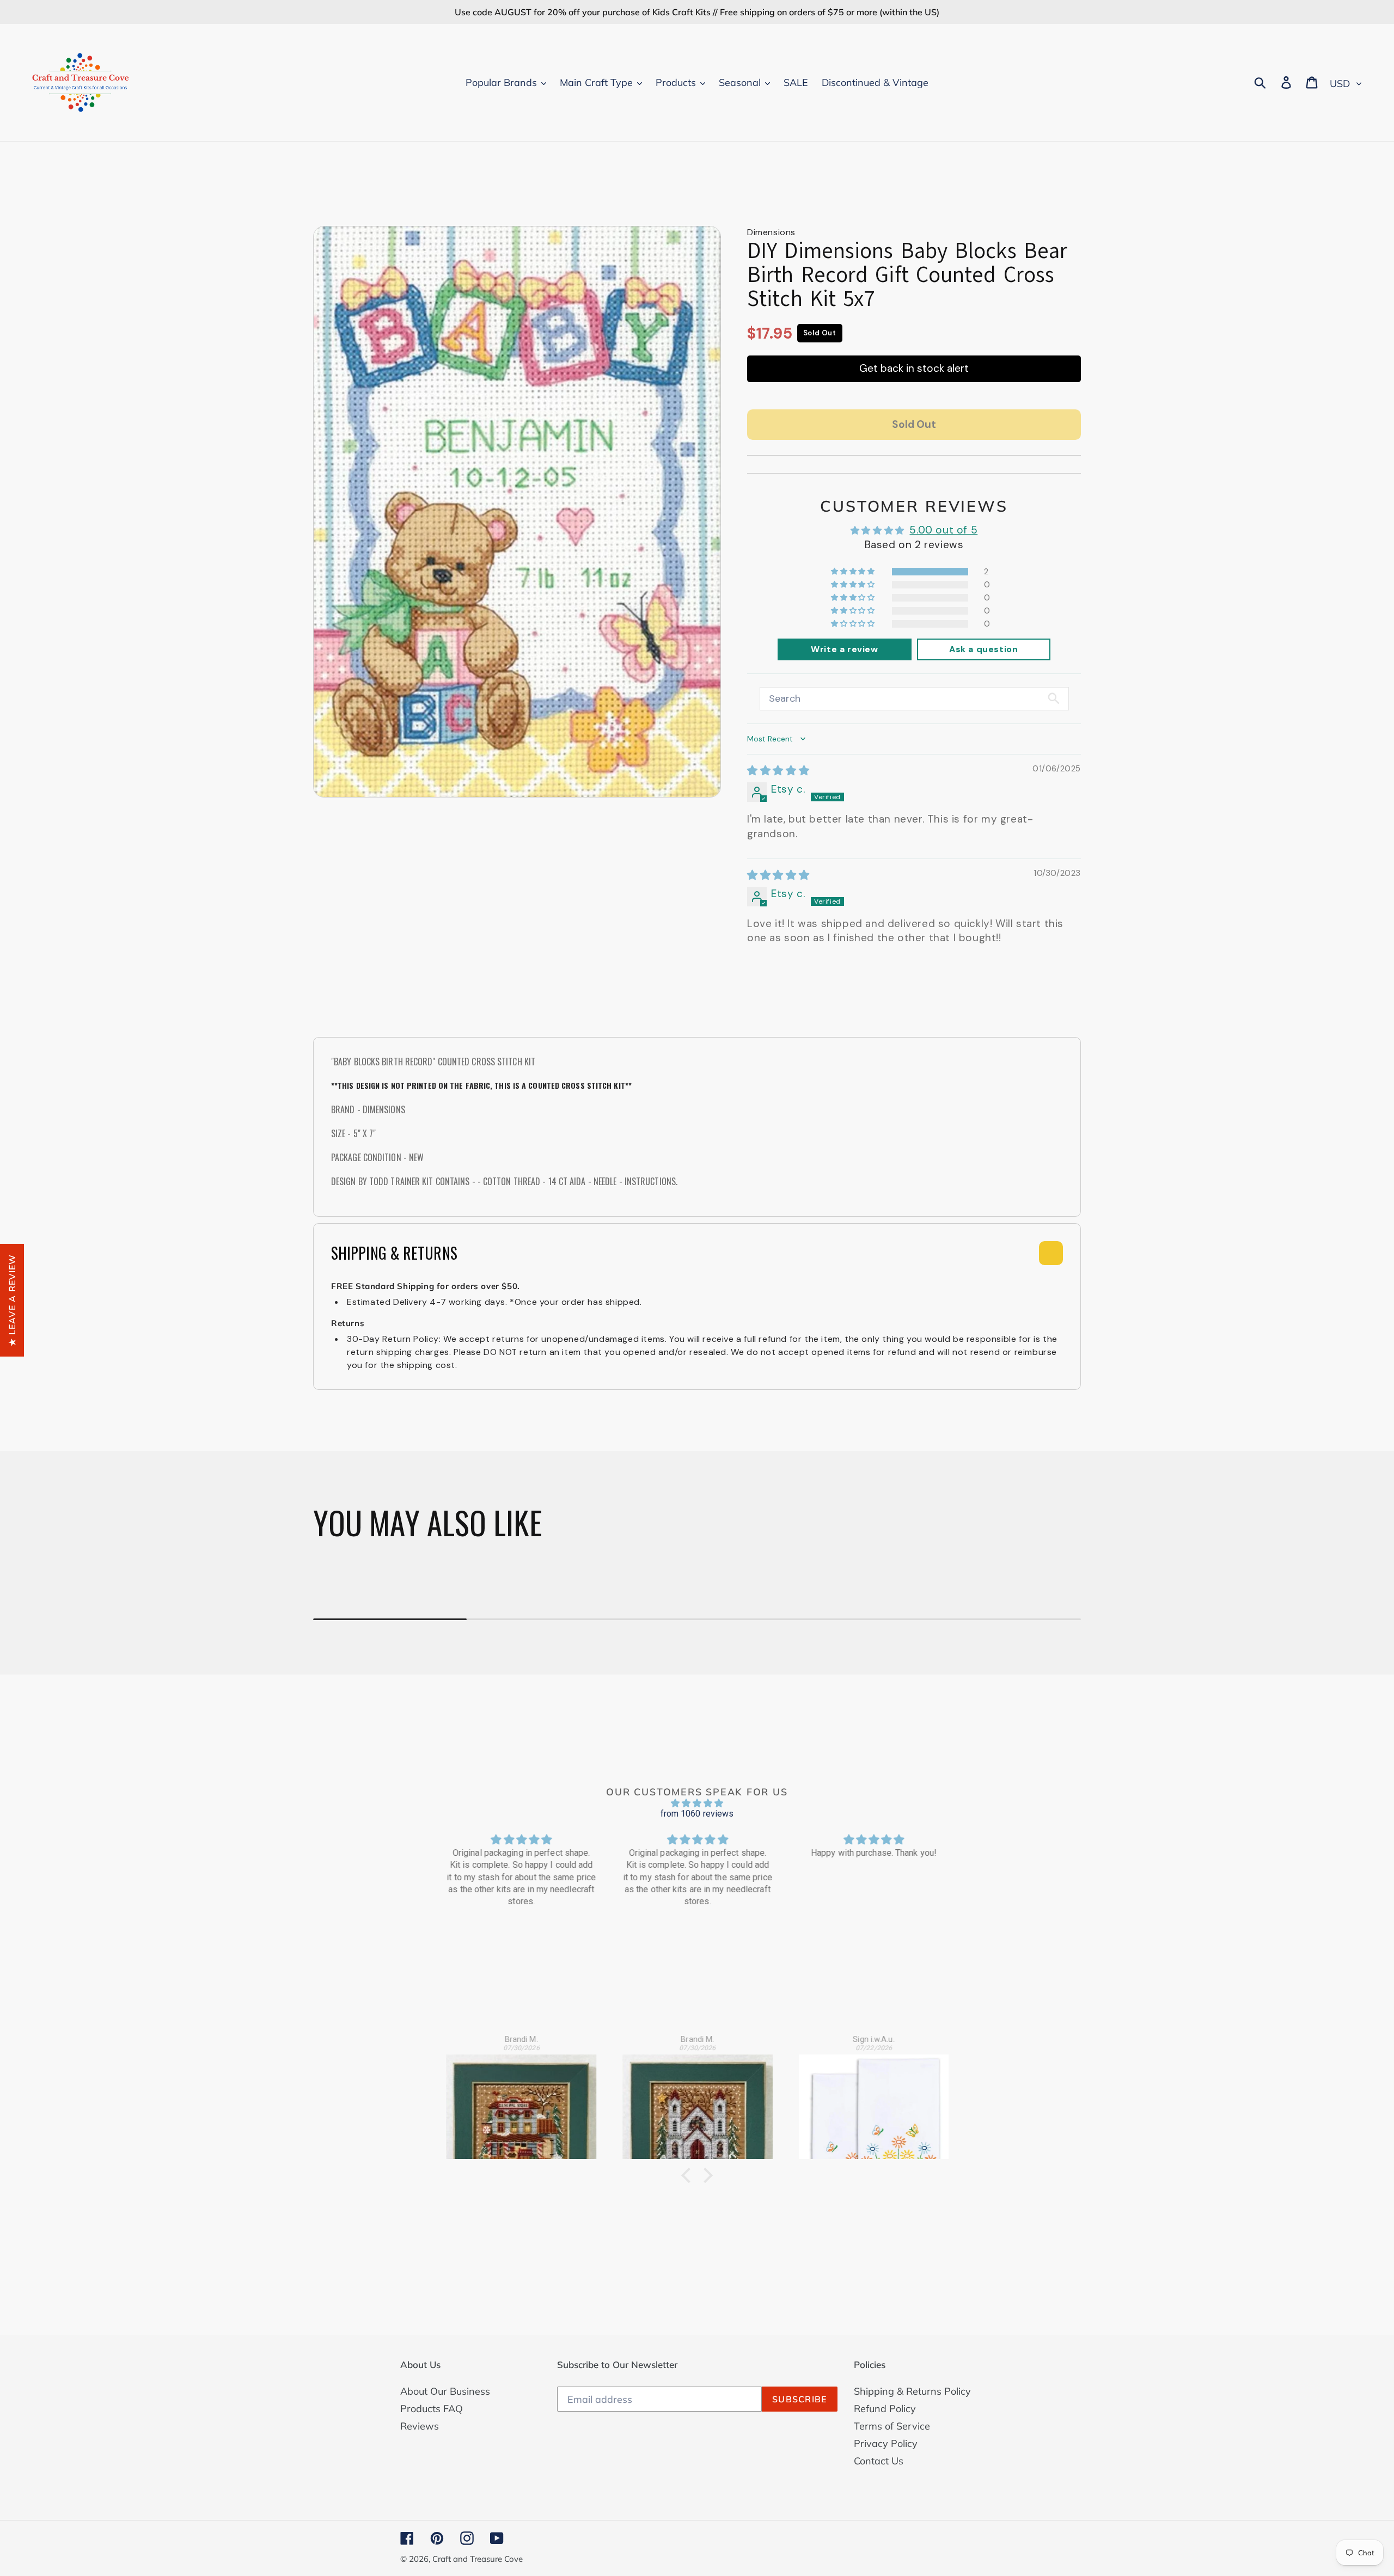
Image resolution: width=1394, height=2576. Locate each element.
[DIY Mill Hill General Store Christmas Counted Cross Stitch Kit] (521, 2100)
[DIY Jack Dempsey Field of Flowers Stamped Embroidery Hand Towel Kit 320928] (874, 2100)
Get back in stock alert (914, 368)
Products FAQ (432, 2409)
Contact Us (879, 2461)
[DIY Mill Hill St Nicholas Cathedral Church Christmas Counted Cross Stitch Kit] (698, 2100)
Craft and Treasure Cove (478, 2559)
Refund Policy (885, 2409)
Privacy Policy (886, 2443)
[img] (778, 771)
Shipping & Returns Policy (912, 2391)
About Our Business (445, 2391)
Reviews (420, 2426)
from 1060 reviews (697, 1814)
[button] (854, 571)
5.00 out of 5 (943, 530)
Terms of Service (892, 2426)
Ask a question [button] (983, 649)
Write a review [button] (844, 649)
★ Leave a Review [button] (12, 1300)
